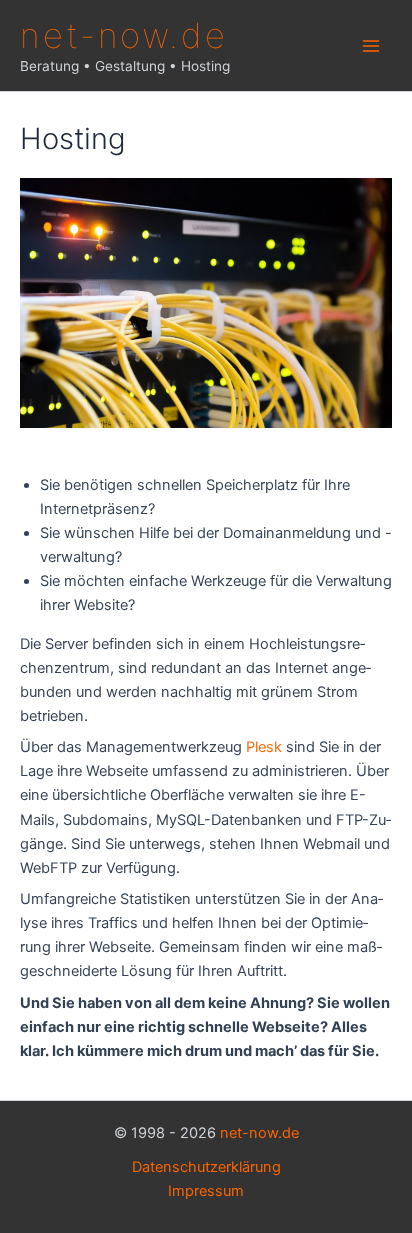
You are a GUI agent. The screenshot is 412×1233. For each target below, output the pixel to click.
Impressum (206, 1191)
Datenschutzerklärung (206, 1167)
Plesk (264, 747)
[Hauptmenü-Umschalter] (371, 46)
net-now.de (124, 35)
